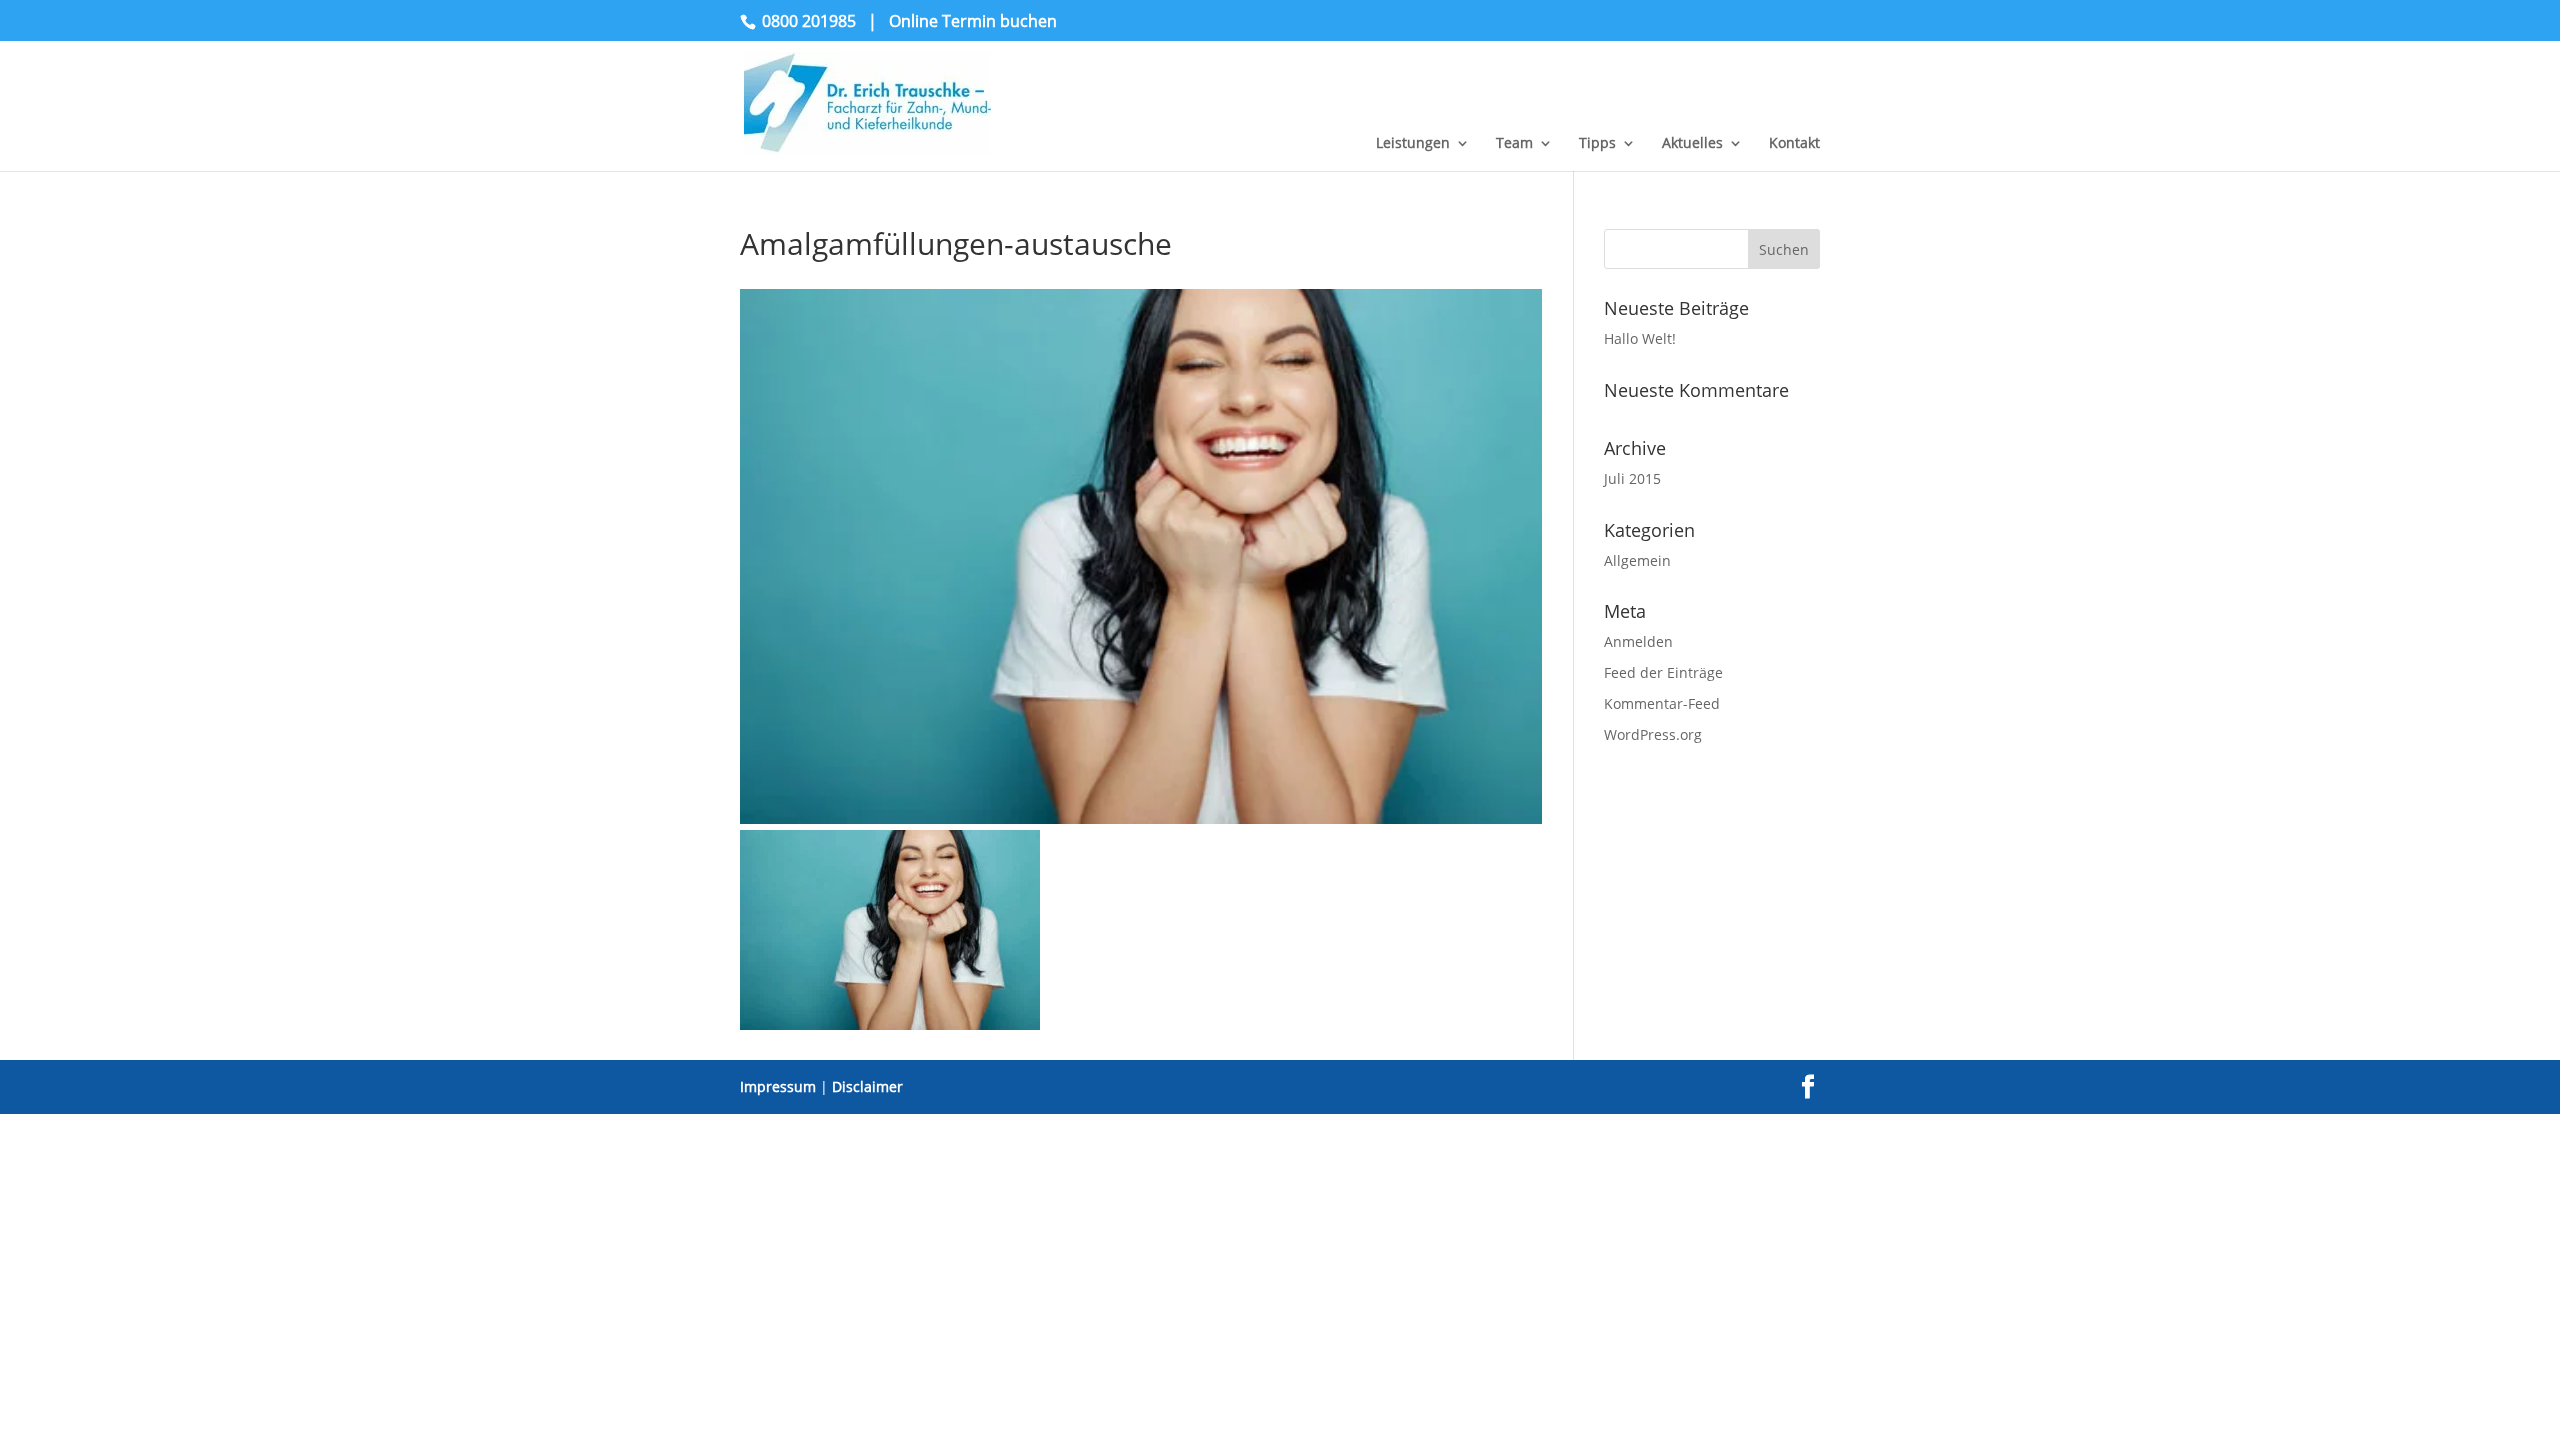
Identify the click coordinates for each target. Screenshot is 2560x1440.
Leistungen (1413, 144)
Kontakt (1794, 144)
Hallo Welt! (1640, 338)
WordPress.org (1653, 734)
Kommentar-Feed (1662, 703)
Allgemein (1637, 560)
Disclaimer (867, 1086)
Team (1514, 144)
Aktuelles (1692, 144)
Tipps (1597, 144)
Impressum (778, 1086)
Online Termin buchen (973, 21)
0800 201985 (809, 21)
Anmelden (1638, 641)
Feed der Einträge (1663, 672)
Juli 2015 (1632, 478)
